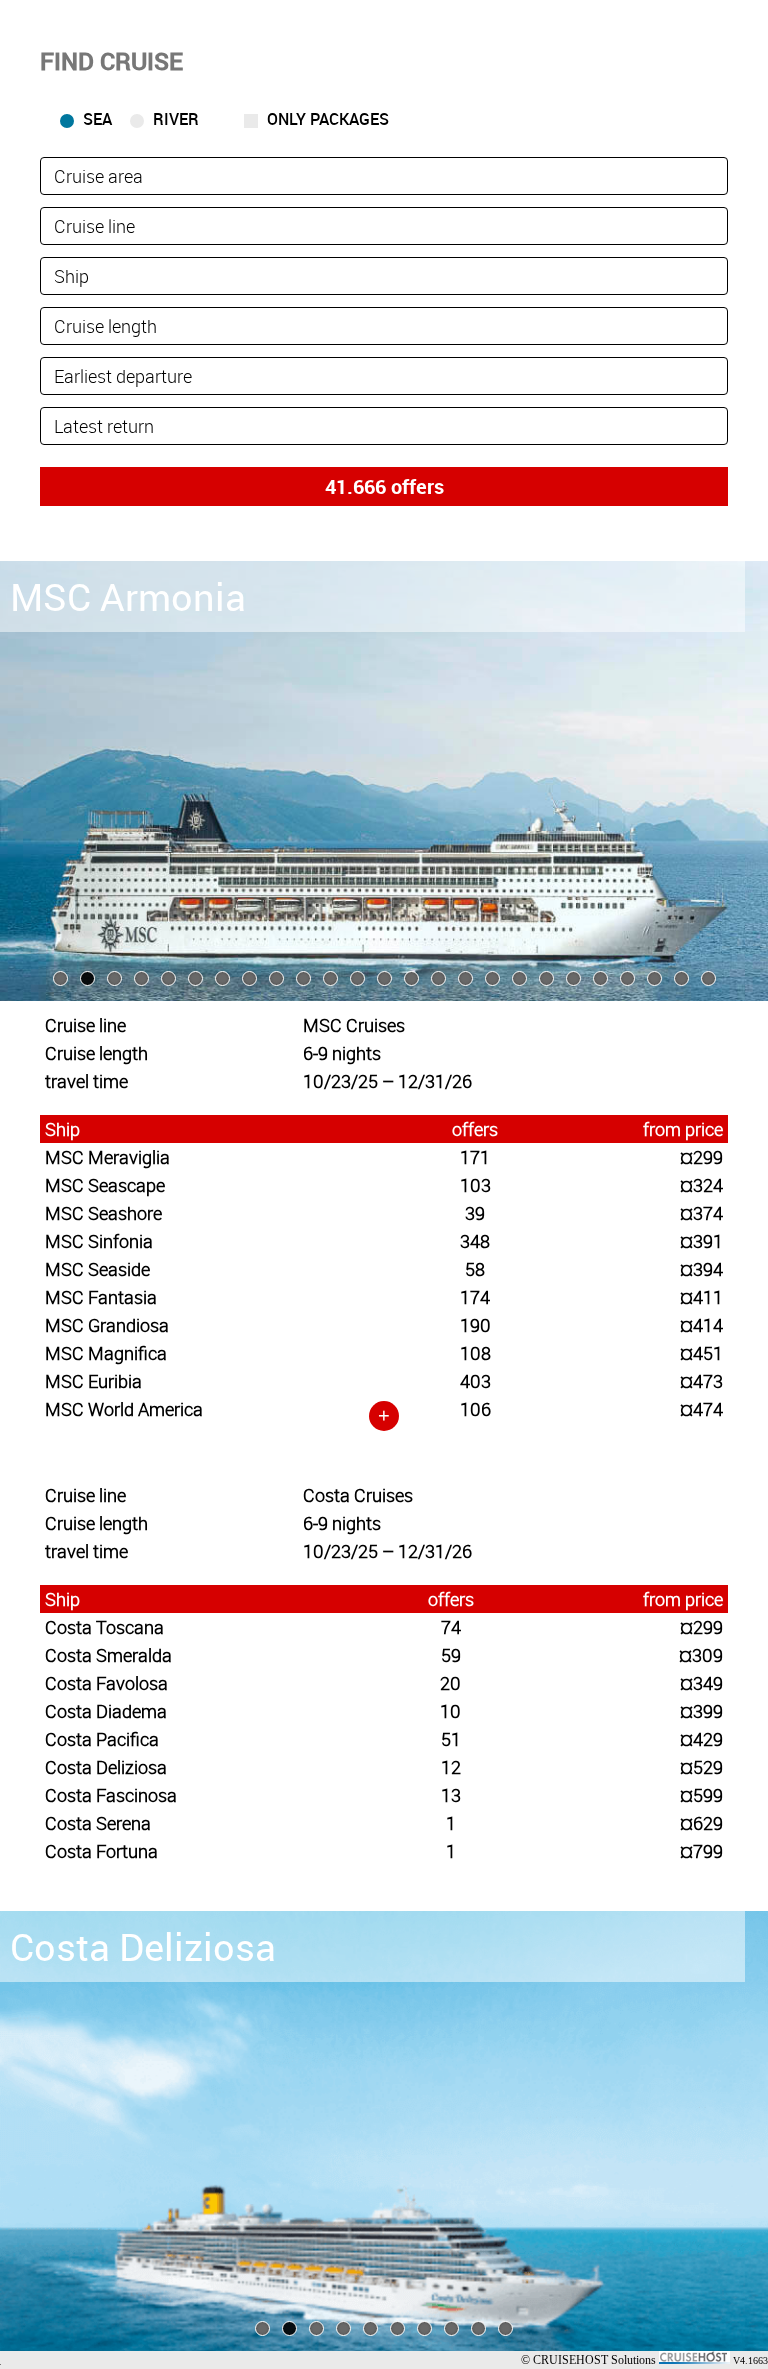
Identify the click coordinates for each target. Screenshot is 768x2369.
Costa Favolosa (106, 1683)
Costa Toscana (104, 1627)
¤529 (701, 1767)
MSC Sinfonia (99, 1241)
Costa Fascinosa (111, 1795)
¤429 (701, 1739)
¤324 (701, 1185)
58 (475, 1269)
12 (451, 1767)
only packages (328, 119)
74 (451, 1627)
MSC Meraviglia (107, 1157)
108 (475, 1353)
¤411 (701, 1297)
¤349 (701, 1683)
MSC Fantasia (101, 1297)
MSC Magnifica (106, 1353)
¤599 (701, 1795)
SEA (97, 119)
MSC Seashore (103, 1213)
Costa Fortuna (101, 1851)
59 (451, 1655)
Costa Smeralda (108, 1655)
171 (475, 1157)
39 (475, 1213)
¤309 (701, 1655)
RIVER (176, 119)
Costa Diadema (106, 1711)
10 (450, 1711)
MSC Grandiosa (107, 1325)
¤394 (701, 1269)
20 (450, 1683)
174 (475, 1297)
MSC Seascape (105, 1185)
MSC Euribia (93, 1381)
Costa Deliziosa (106, 1767)
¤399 (701, 1711)
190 (475, 1325)
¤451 (701, 1353)
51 (451, 1739)
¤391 (701, 1241)
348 (475, 1241)
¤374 (701, 1213)
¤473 (701, 1381)
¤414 (701, 1325)
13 (451, 1795)
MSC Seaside (97, 1269)
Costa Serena (98, 1823)
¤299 (701, 1157)
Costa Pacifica (102, 1739)
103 (475, 1185)
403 (475, 1381)
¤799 (701, 1851)
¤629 (701, 1823)
